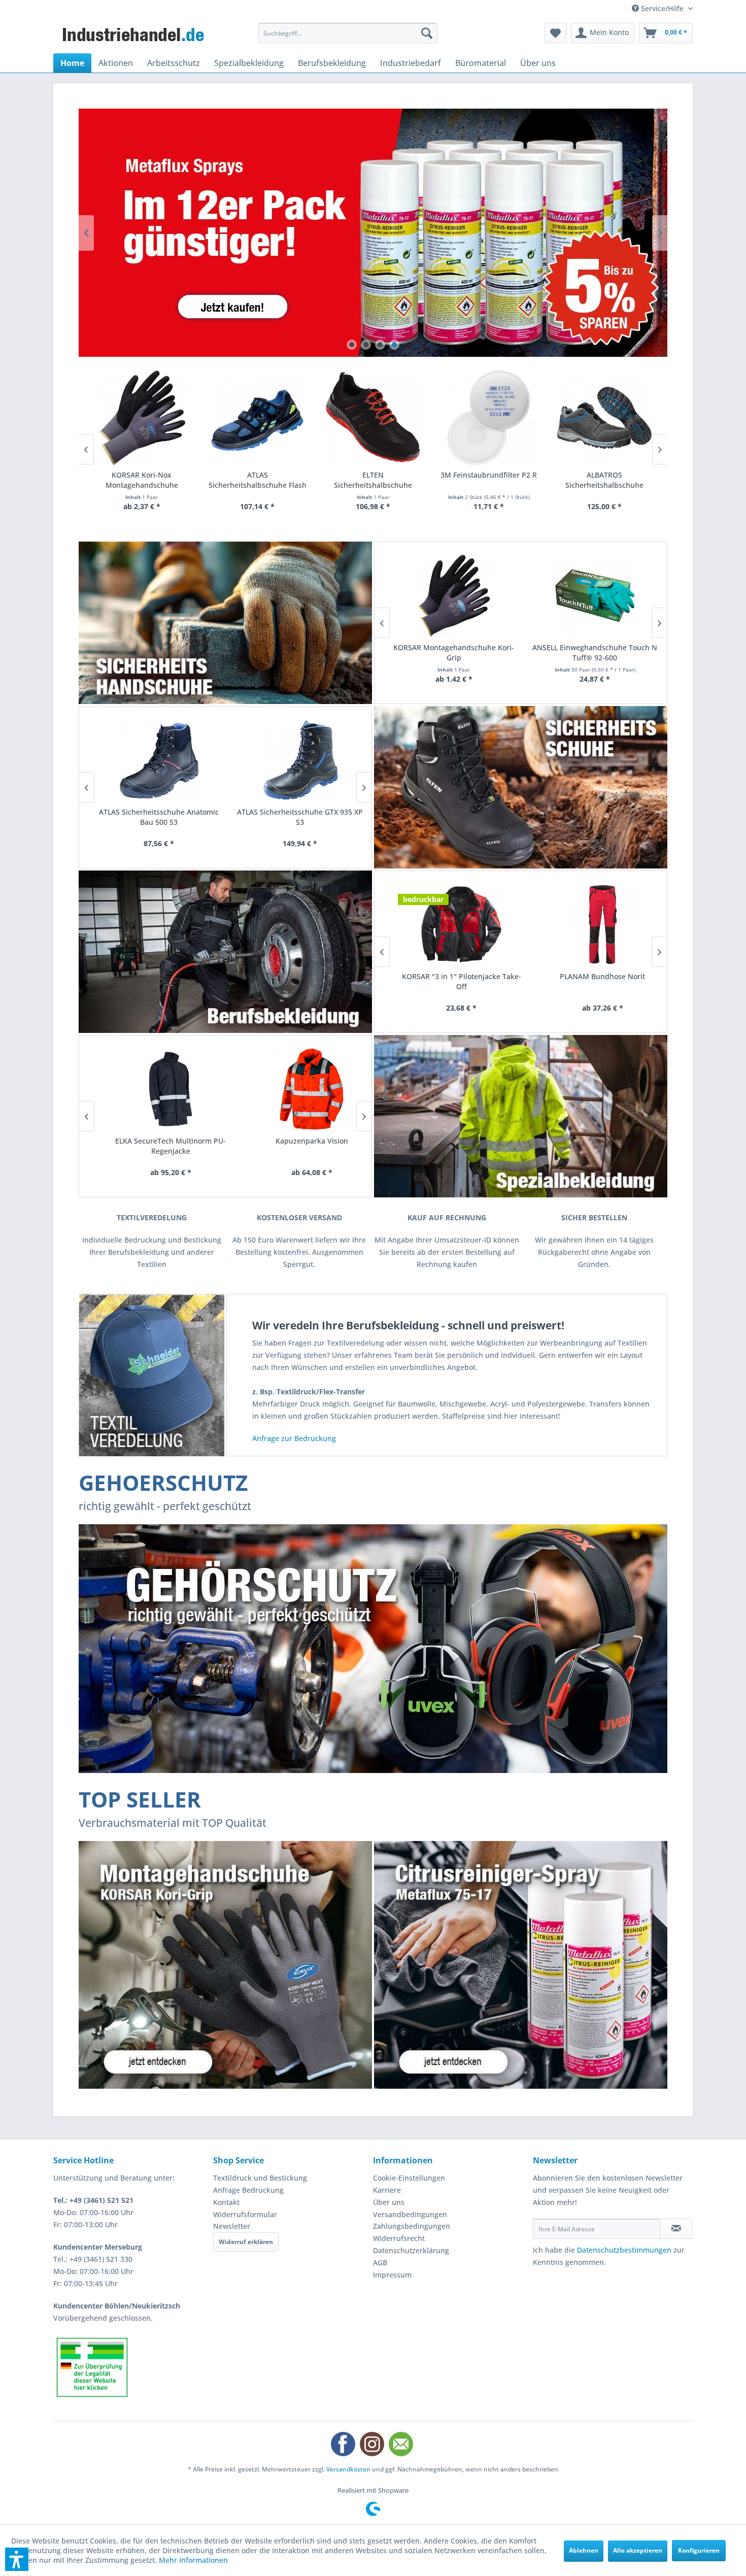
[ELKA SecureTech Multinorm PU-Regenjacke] (155, 1089)
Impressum (392, 2275)
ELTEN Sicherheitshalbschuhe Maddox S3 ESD (373, 480)
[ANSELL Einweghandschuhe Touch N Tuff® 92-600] (591, 596)
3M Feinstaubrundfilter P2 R (489, 475)
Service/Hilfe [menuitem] (662, 8)
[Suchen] (427, 33)
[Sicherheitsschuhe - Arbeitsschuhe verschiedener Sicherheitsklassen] (521, 787)
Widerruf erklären (246, 2242)
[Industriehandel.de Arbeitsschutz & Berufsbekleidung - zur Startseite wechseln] (134, 36)
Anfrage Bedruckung (248, 2190)
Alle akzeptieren (638, 2550)
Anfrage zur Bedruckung (294, 1438)
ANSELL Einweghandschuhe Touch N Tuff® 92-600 (591, 653)
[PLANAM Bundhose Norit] (591, 925)
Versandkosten (348, 2469)
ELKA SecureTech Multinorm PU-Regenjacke (155, 1146)
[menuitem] (348, 33)
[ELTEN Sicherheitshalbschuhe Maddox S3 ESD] (373, 418)
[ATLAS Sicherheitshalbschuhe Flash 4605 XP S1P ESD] (257, 418)
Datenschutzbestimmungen (624, 2250)
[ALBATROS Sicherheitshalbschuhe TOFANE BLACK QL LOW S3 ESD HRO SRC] (604, 418)
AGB (380, 2263)
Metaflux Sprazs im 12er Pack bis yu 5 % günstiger (373, 233)
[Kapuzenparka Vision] (296, 1089)
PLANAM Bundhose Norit (591, 976)
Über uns (389, 2202)
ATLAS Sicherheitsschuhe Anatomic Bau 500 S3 (155, 817)
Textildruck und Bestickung (260, 2178)
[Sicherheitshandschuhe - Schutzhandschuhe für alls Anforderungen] (225, 623)
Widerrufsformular (245, 2214)
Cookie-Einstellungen (409, 2178)
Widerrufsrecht (399, 2238)
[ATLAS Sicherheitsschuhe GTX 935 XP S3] (296, 760)
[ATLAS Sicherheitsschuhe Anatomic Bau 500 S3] (155, 760)
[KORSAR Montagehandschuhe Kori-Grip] (450, 596)
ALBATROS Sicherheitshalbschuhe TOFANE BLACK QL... (604, 480)
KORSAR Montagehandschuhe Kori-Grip (450, 653)
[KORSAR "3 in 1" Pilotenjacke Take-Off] (450, 925)
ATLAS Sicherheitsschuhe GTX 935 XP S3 (296, 817)
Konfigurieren (699, 2550)
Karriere (387, 2190)
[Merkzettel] (555, 33)
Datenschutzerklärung (411, 2250)
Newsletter (232, 2226)
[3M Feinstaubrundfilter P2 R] (489, 418)
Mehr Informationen (193, 2560)
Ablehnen (584, 2550)
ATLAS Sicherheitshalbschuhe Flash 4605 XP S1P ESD (258, 480)
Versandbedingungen (410, 2214)
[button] (17, 2559)
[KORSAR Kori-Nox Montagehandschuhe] (142, 418)
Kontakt (226, 2202)
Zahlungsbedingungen (412, 2226)
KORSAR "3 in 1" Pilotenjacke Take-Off (450, 981)
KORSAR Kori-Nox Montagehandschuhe (142, 480)
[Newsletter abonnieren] (676, 2229)
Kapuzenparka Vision (296, 1141)
